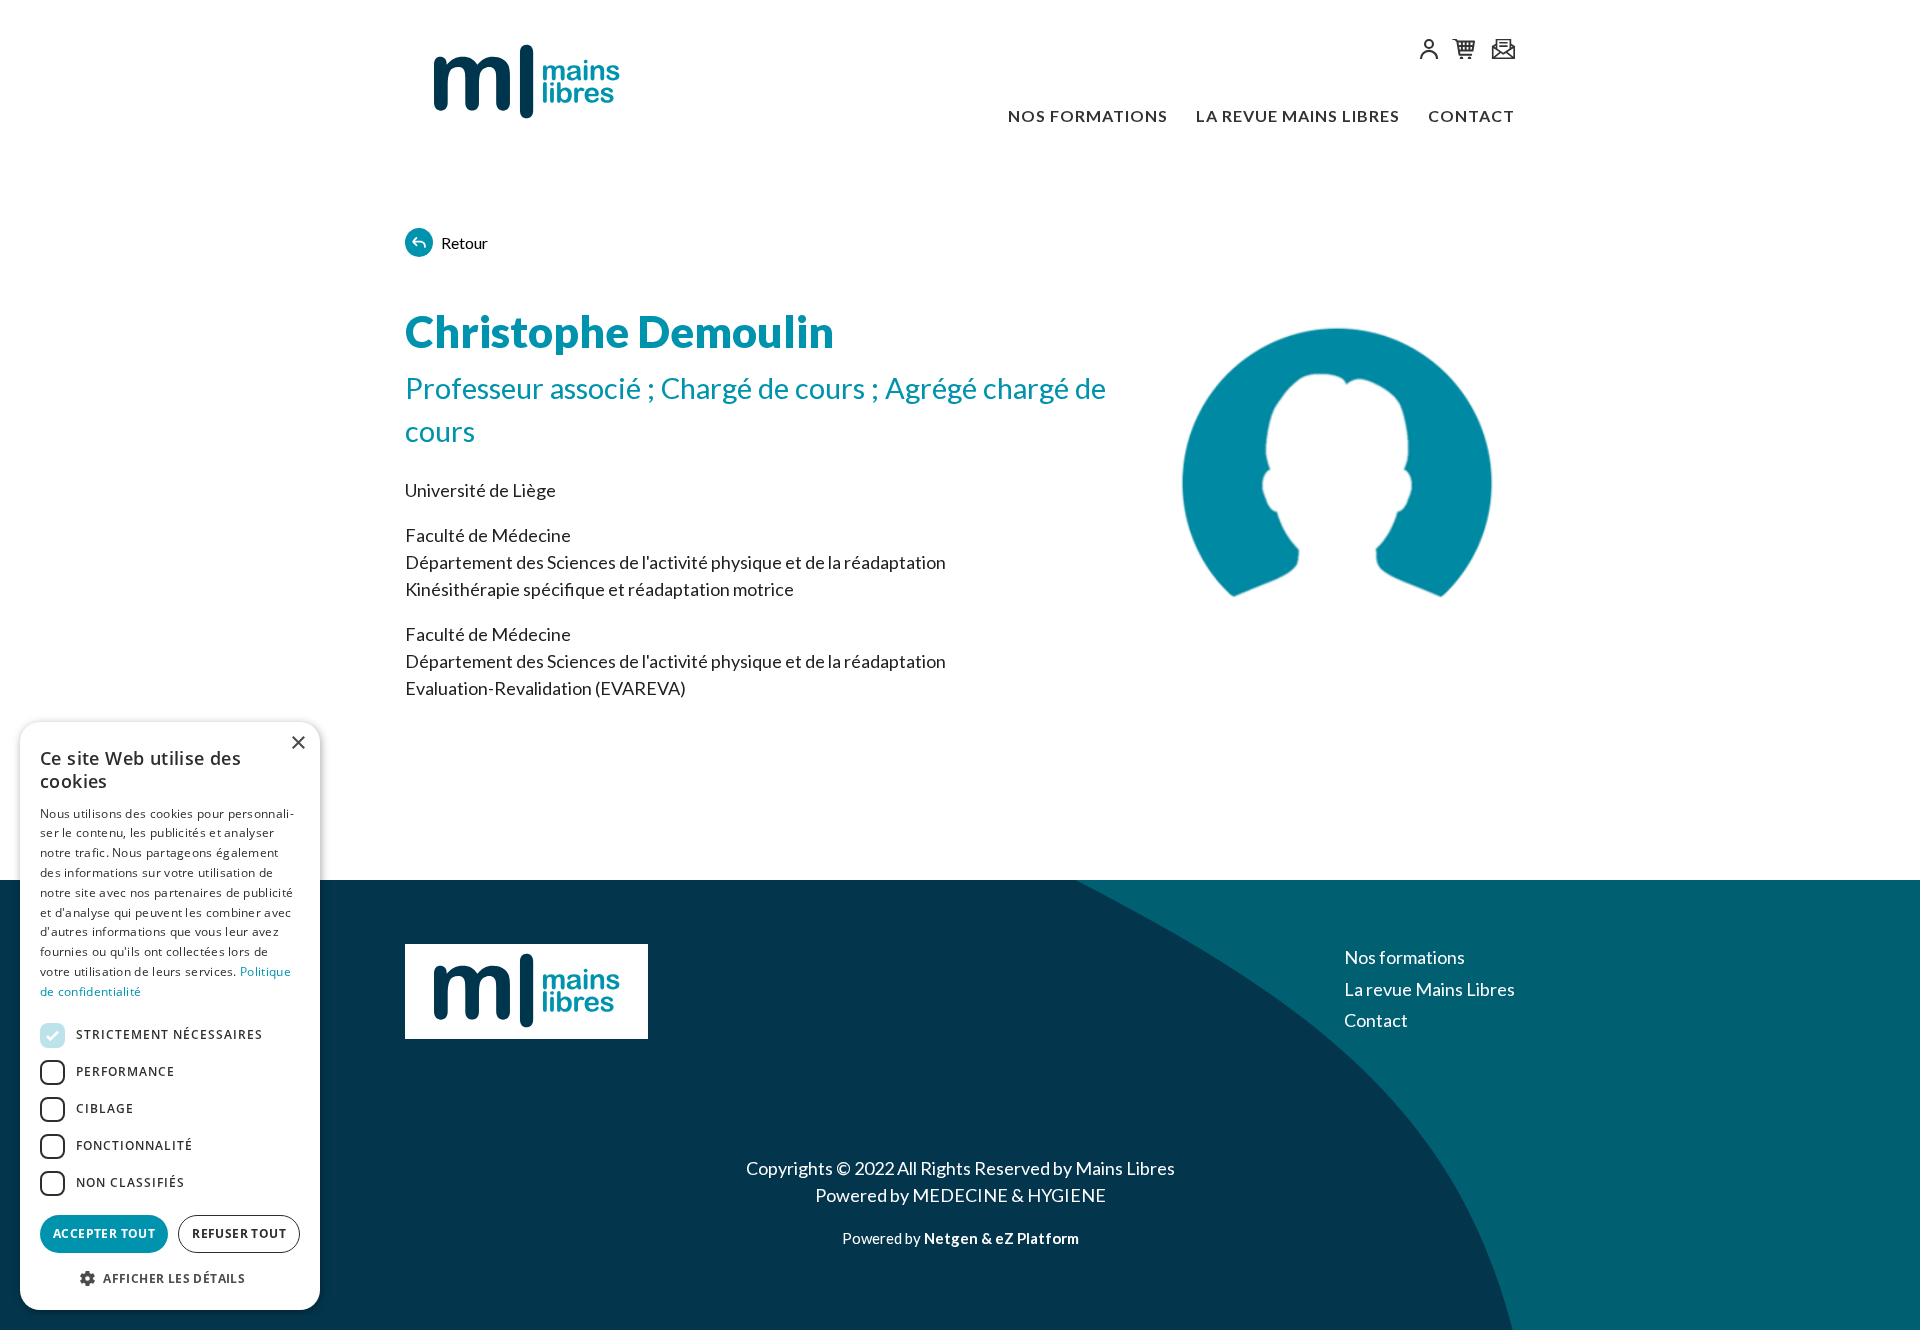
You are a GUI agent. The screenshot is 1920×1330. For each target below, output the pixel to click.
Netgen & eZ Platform (1001, 1238)
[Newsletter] (1503, 50)
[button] (1429, 52)
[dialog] (170, 1016)
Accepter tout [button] (104, 1233)
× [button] (297, 743)
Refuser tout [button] (239, 1233)
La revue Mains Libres (1298, 115)
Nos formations (1088, 115)
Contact (1471, 115)
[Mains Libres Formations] (504, 82)
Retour (464, 242)
